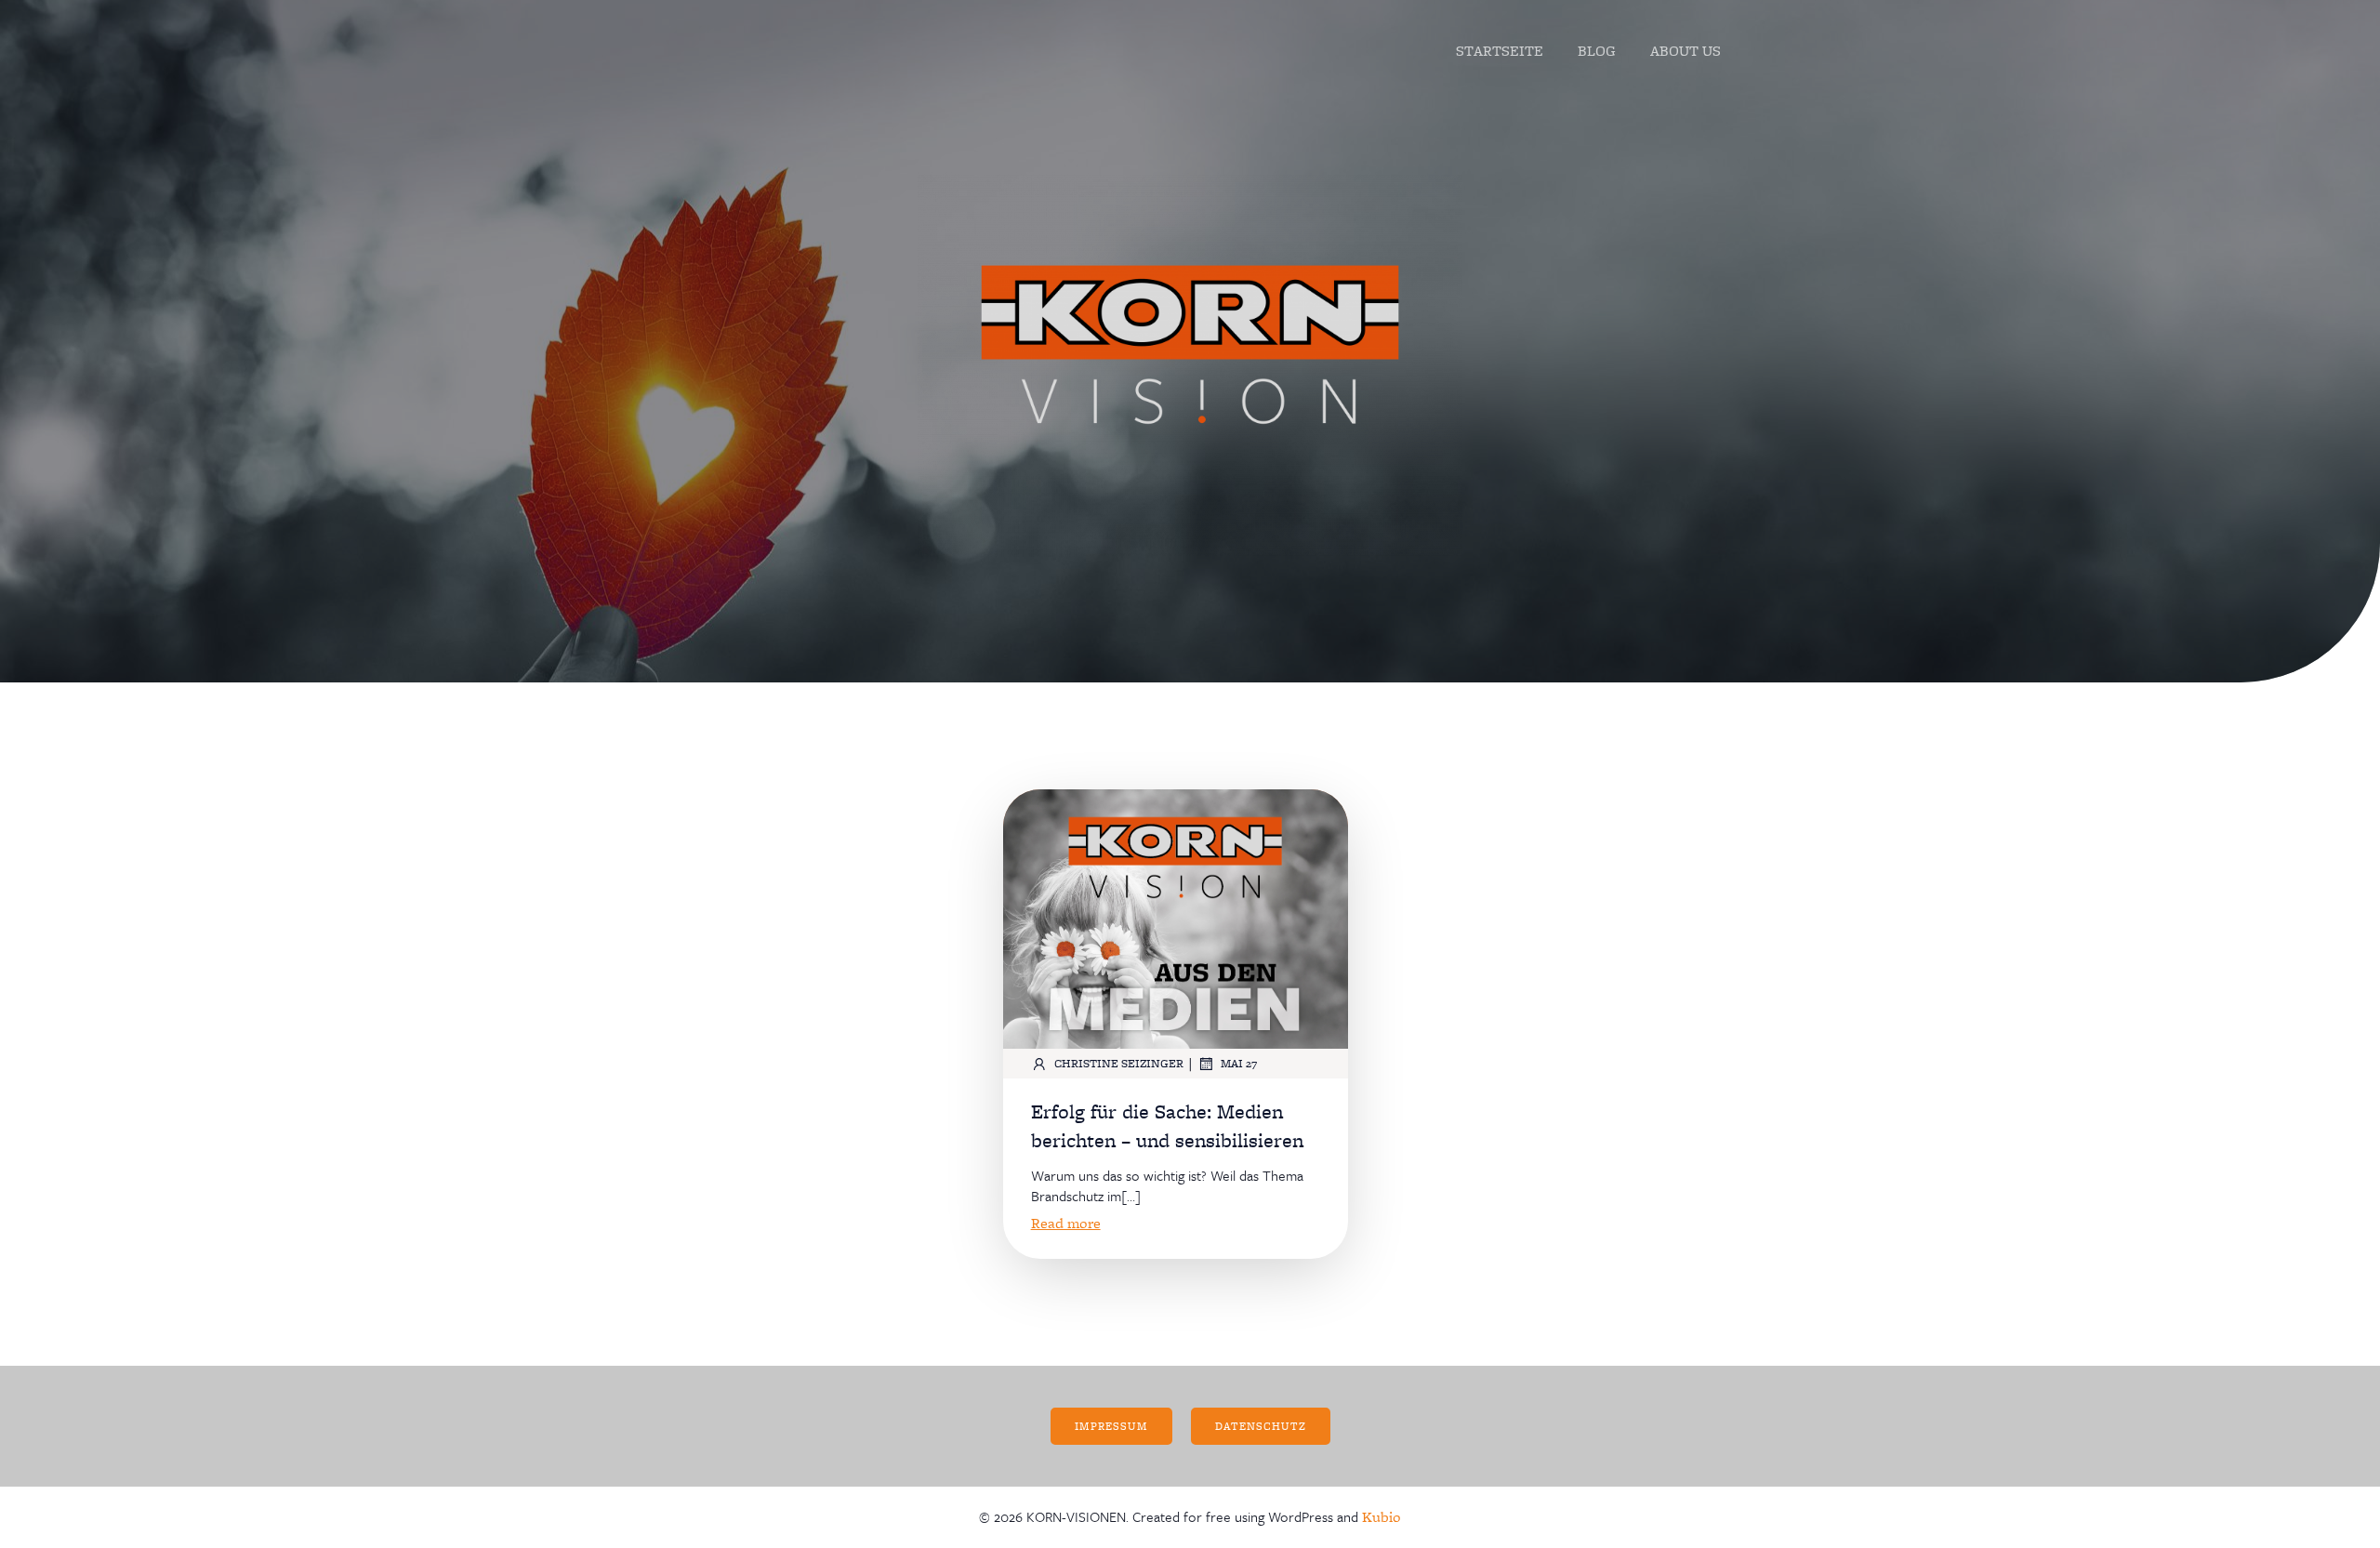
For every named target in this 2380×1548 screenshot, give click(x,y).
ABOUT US (1686, 51)
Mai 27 (1239, 1063)
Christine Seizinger (1119, 1063)
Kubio (1382, 1517)
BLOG (1597, 51)
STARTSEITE (1500, 51)
